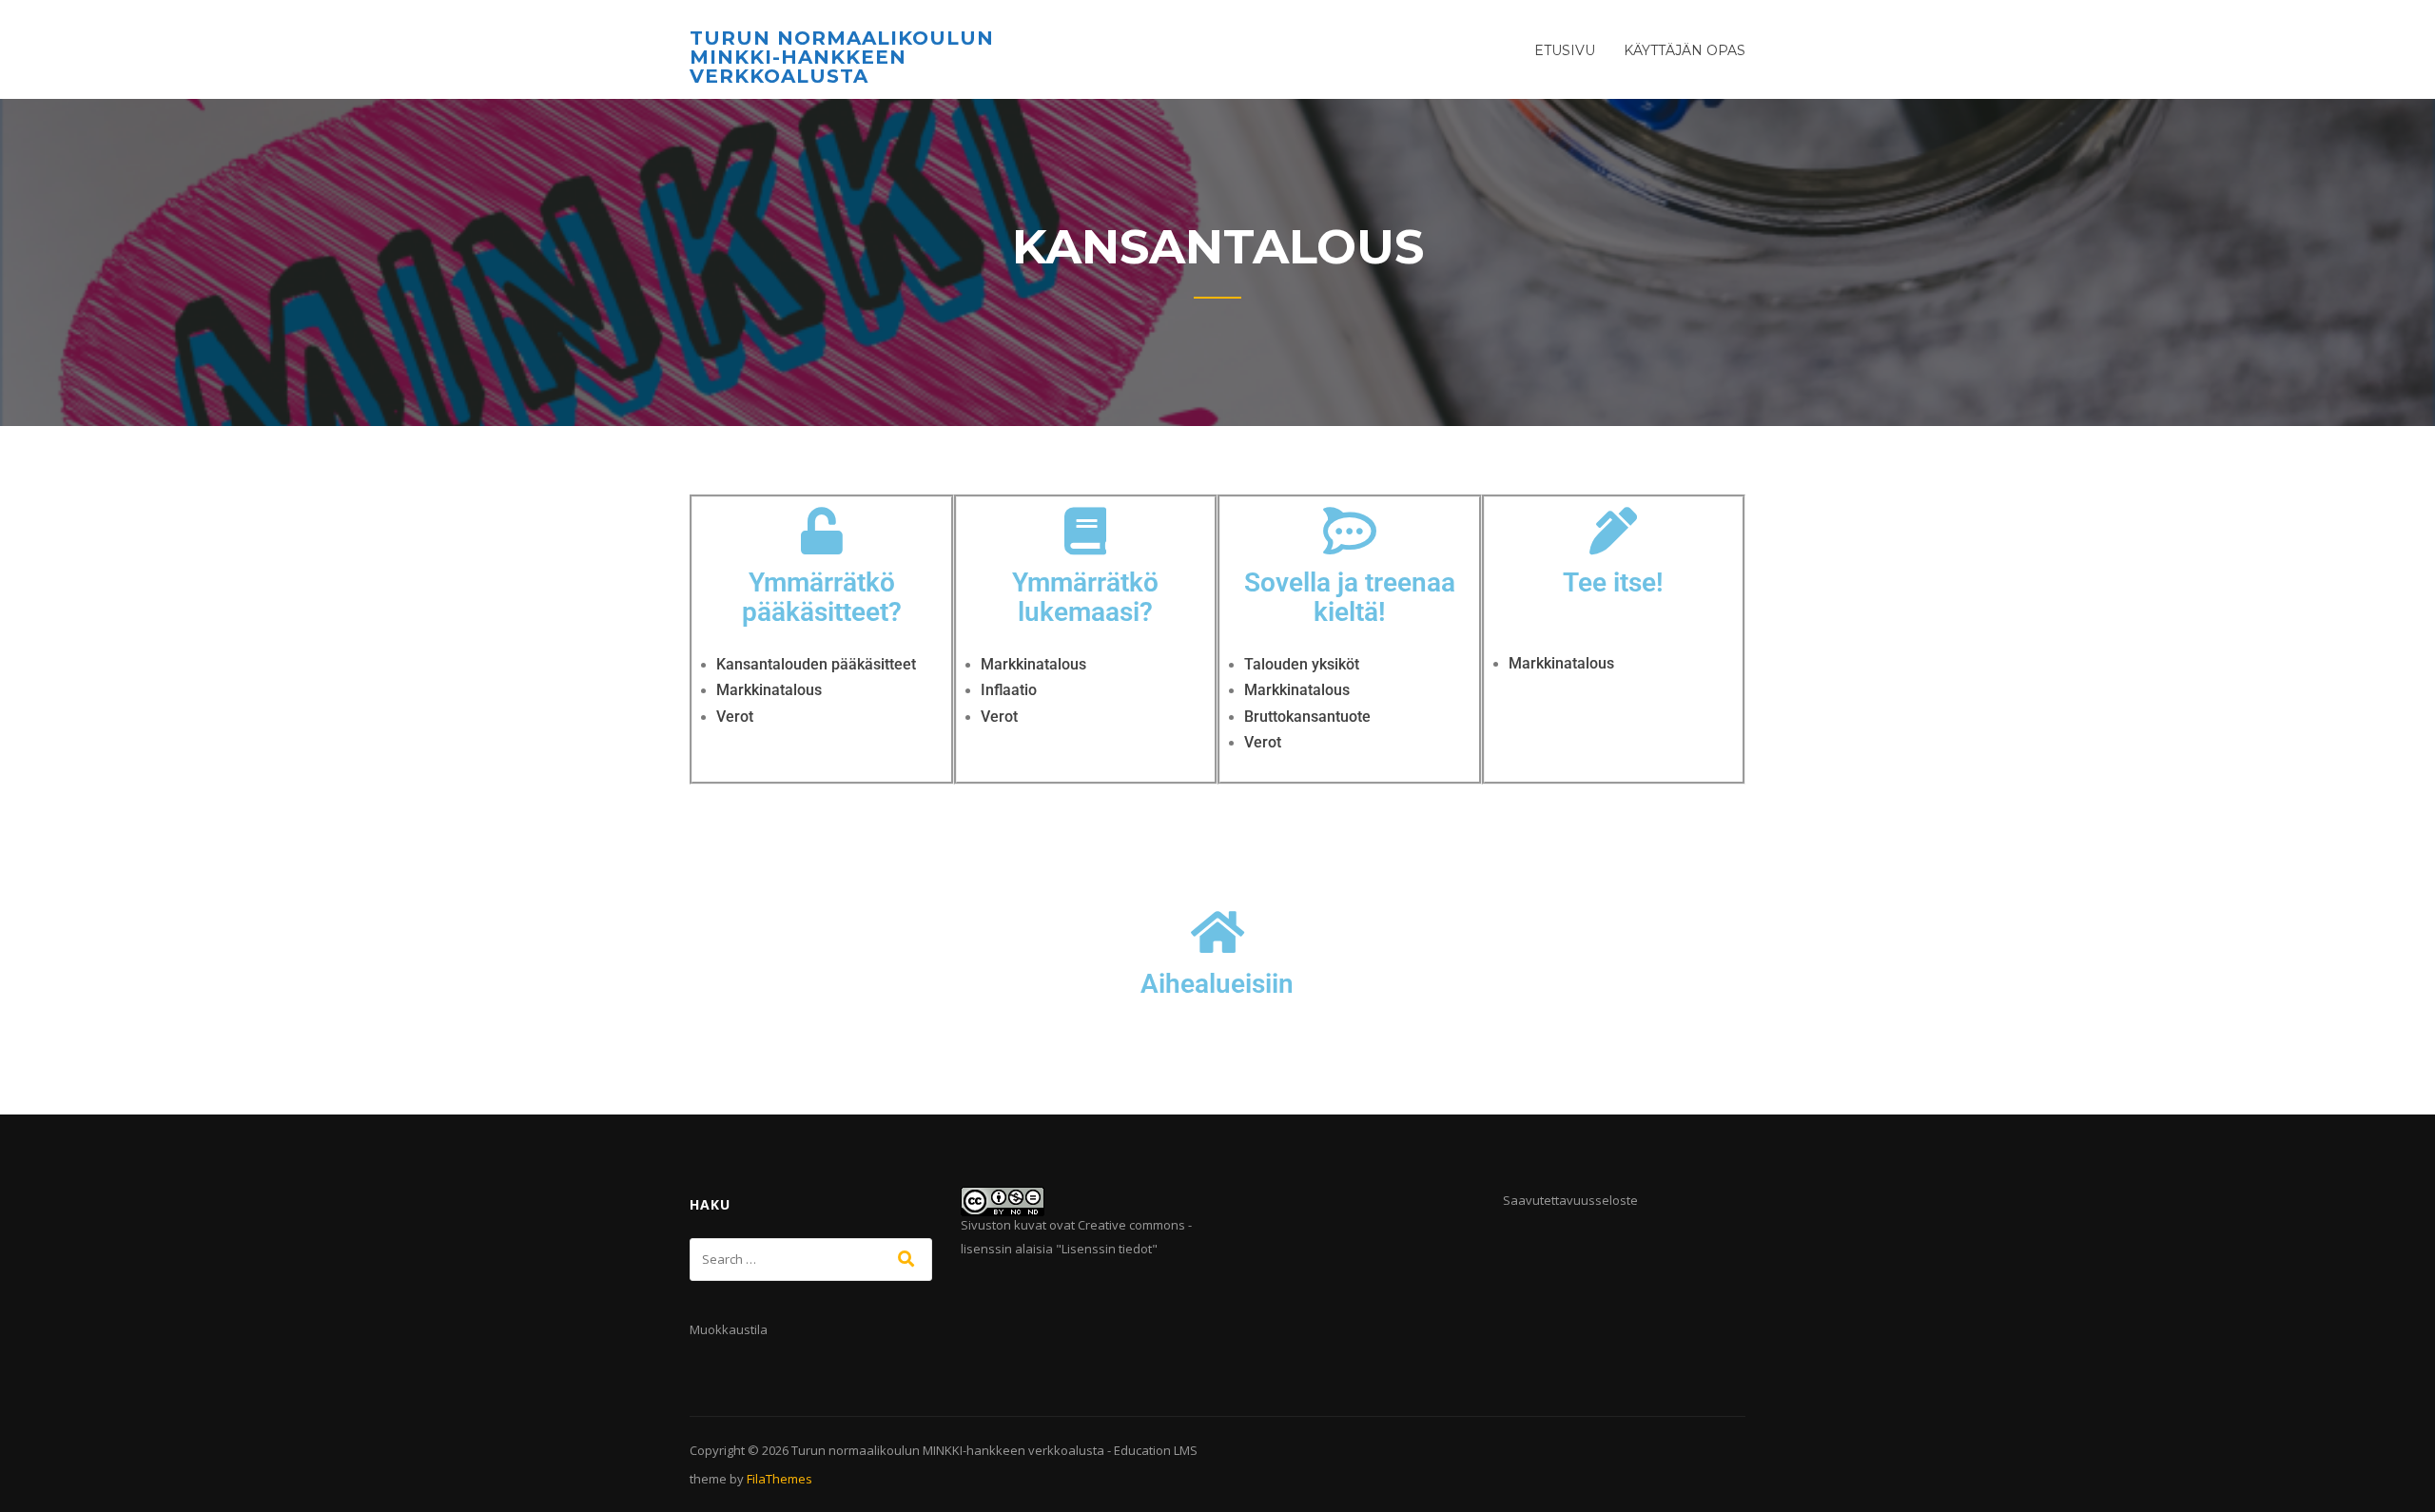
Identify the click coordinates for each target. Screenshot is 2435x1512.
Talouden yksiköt (1302, 664)
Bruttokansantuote (1307, 717)
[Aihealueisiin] (1217, 932)
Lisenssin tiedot (1107, 1249)
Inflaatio (1009, 690)
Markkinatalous (769, 690)
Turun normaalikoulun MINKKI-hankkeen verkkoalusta (842, 57)
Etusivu (1565, 50)
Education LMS (1156, 1450)
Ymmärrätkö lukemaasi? (1085, 597)
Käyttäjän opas (1685, 50)
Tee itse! (1613, 582)
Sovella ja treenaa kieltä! (1350, 597)
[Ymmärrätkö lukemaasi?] (1085, 531)
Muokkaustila (729, 1329)
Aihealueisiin (1217, 984)
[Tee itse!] (1613, 531)
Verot (735, 717)
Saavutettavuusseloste (1570, 1200)
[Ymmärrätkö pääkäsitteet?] (822, 531)
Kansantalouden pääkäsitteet (818, 664)
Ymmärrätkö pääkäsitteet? (822, 597)
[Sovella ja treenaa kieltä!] (1350, 531)
